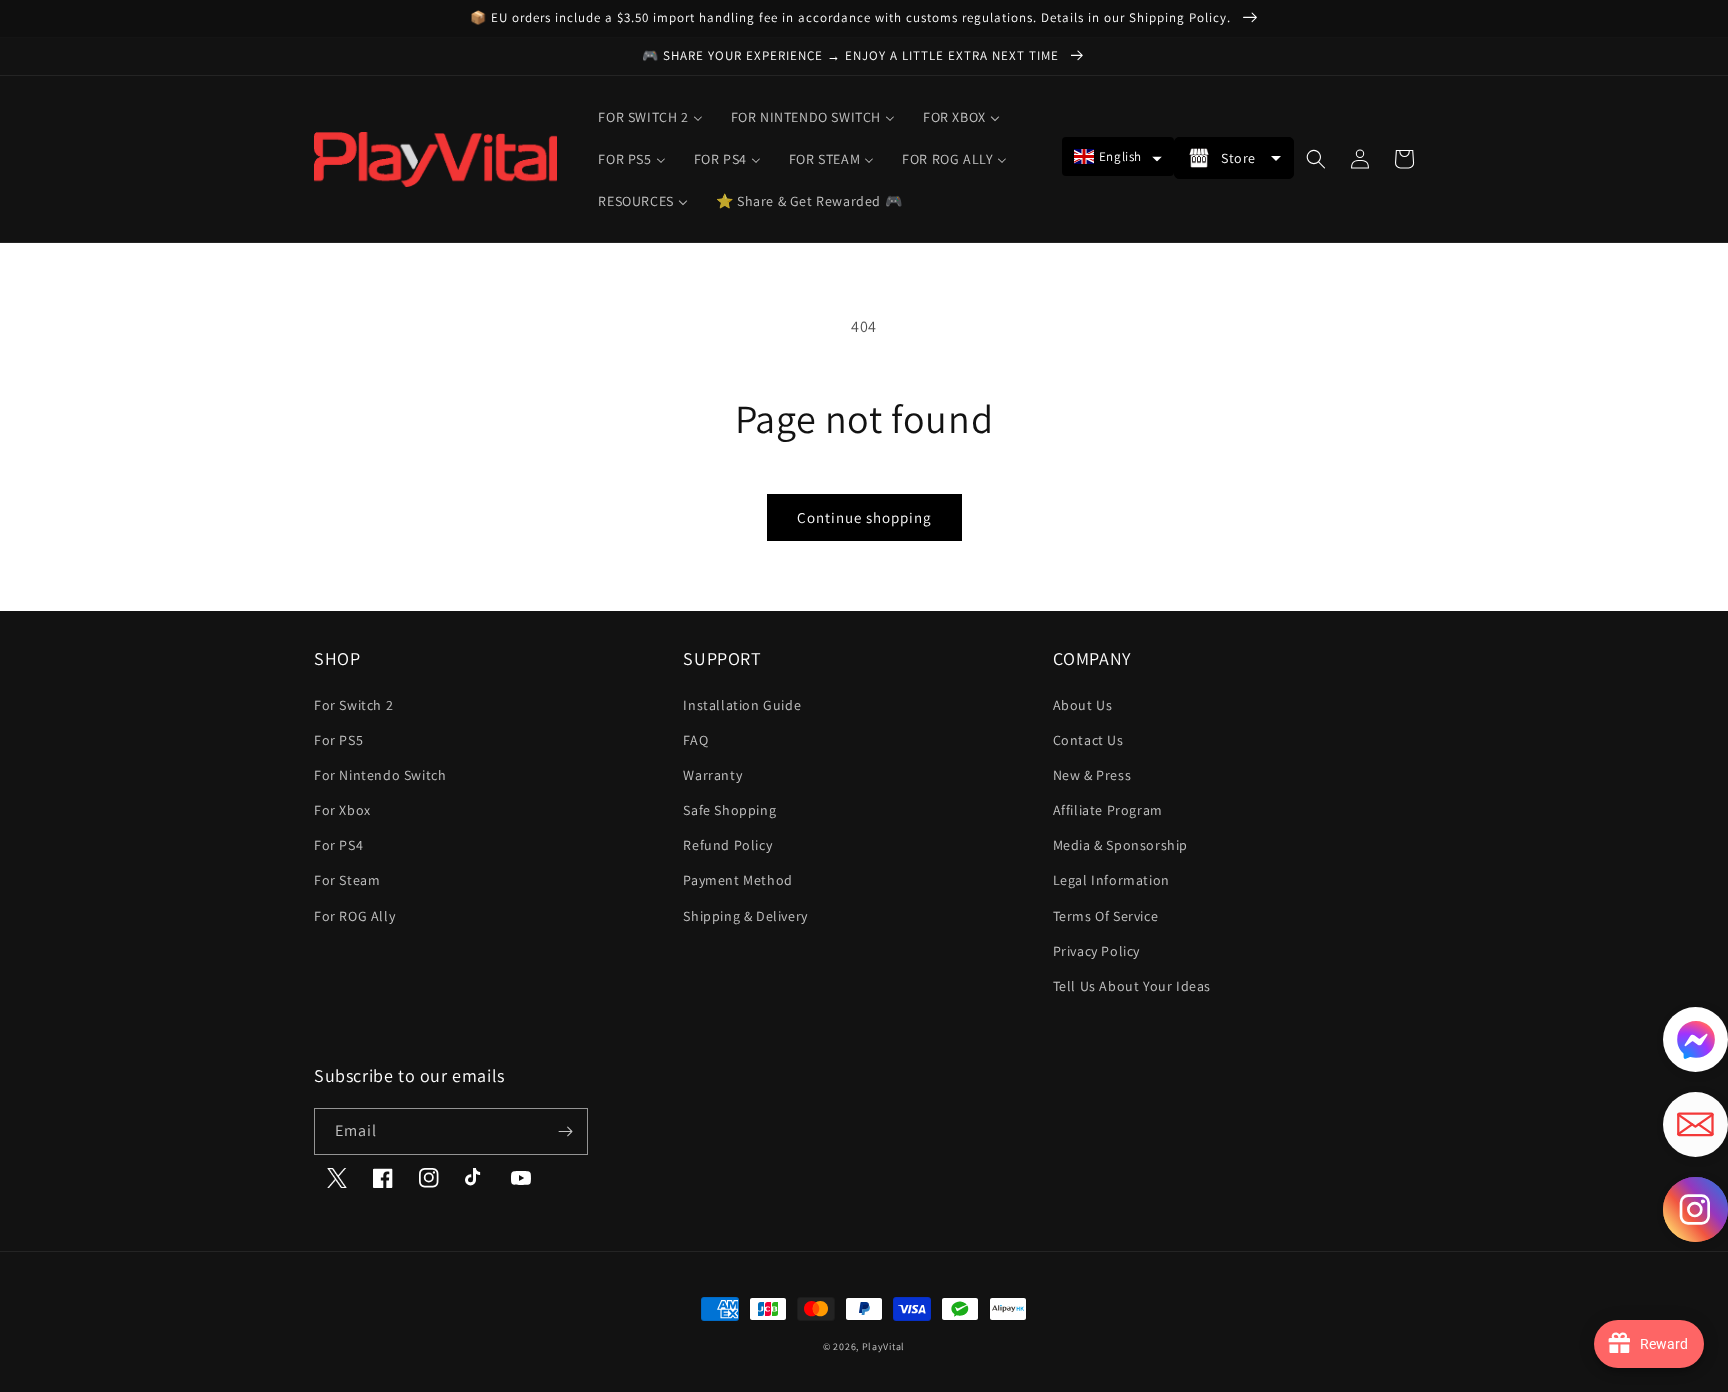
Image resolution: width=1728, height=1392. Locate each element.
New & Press (1092, 775)
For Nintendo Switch (380, 775)
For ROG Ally (354, 916)
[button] (1118, 156)
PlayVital (883, 1346)
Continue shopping (864, 517)
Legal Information (1111, 880)
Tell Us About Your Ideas (1132, 986)
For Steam (347, 880)
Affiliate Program (1108, 810)
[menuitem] (650, 117)
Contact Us (1088, 740)
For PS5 (338, 740)
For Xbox (342, 810)
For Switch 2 (353, 705)
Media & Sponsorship (1120, 845)
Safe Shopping (729, 810)
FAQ (695, 740)
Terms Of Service (1106, 916)
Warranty (712, 775)
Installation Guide (742, 705)
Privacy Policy (1096, 951)
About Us (1083, 705)
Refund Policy (727, 845)
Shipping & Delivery (745, 916)
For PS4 (338, 845)
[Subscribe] (565, 1131)
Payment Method (737, 880)
